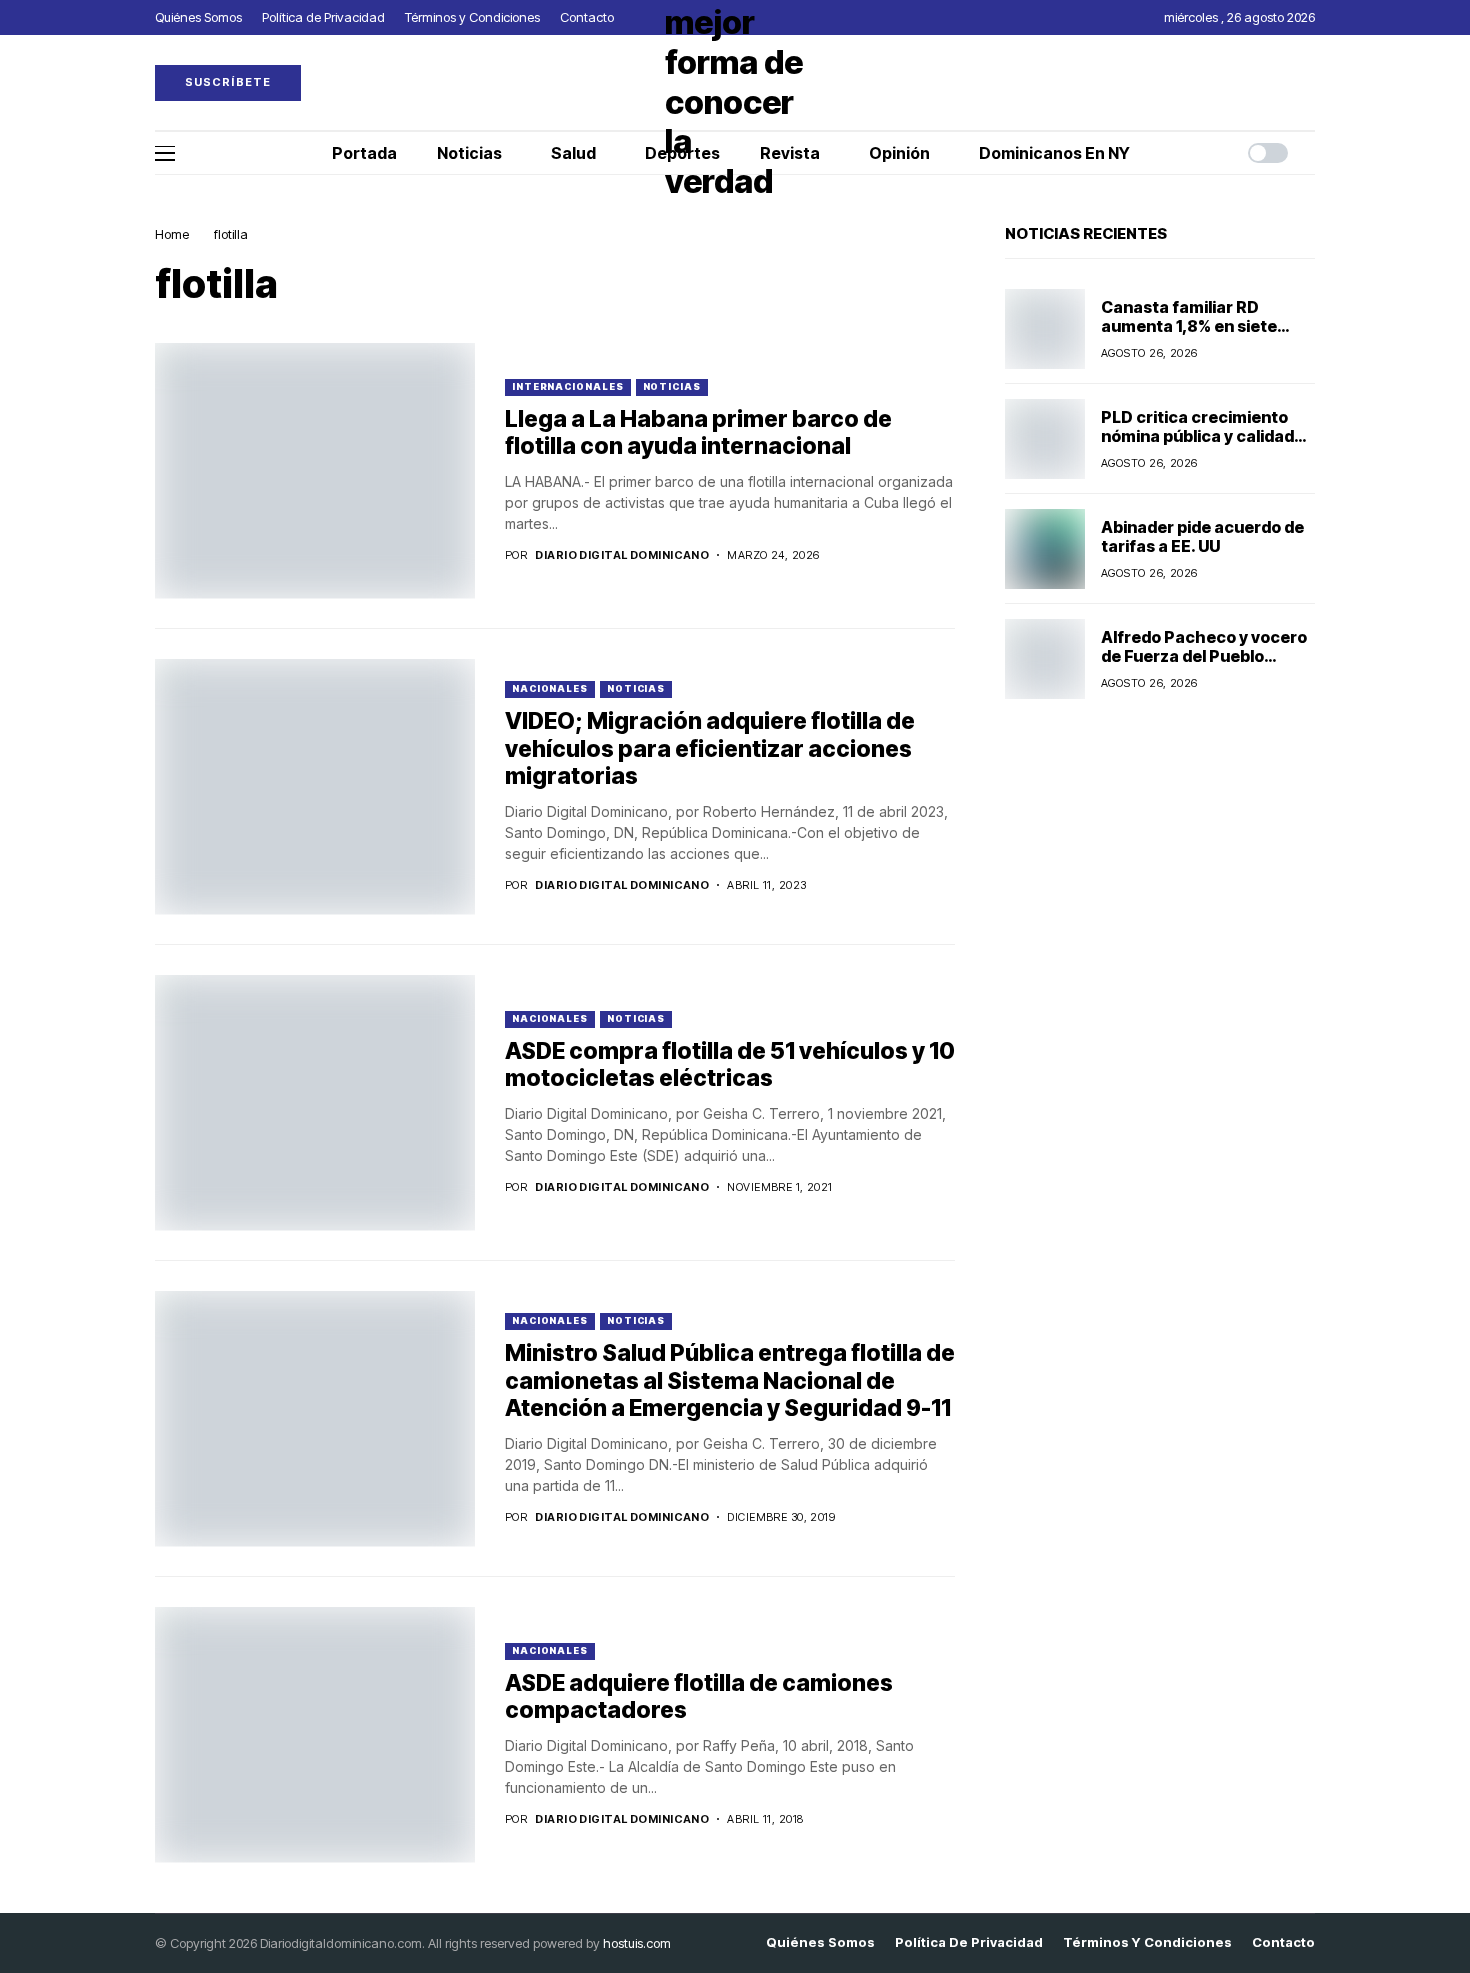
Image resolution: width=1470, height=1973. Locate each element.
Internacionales (568, 386)
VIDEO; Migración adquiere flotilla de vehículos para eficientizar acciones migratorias (710, 748)
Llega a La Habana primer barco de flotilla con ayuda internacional (698, 433)
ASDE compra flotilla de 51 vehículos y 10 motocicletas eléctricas (730, 1065)
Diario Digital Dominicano (622, 555)
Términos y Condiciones (1147, 1942)
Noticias (672, 386)
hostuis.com (637, 1943)
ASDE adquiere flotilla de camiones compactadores (699, 1697)
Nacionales (550, 688)
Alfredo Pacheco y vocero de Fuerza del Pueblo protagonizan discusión (1204, 656)
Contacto (1283, 1942)
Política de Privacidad (969, 1942)
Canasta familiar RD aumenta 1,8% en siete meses (1189, 326)
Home (172, 234)
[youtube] (1310, 82)
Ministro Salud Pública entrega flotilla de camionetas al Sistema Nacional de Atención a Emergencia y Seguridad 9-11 (730, 1380)
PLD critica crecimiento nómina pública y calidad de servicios (1197, 436)
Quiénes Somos (820, 1942)
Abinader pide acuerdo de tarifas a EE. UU (1202, 536)
